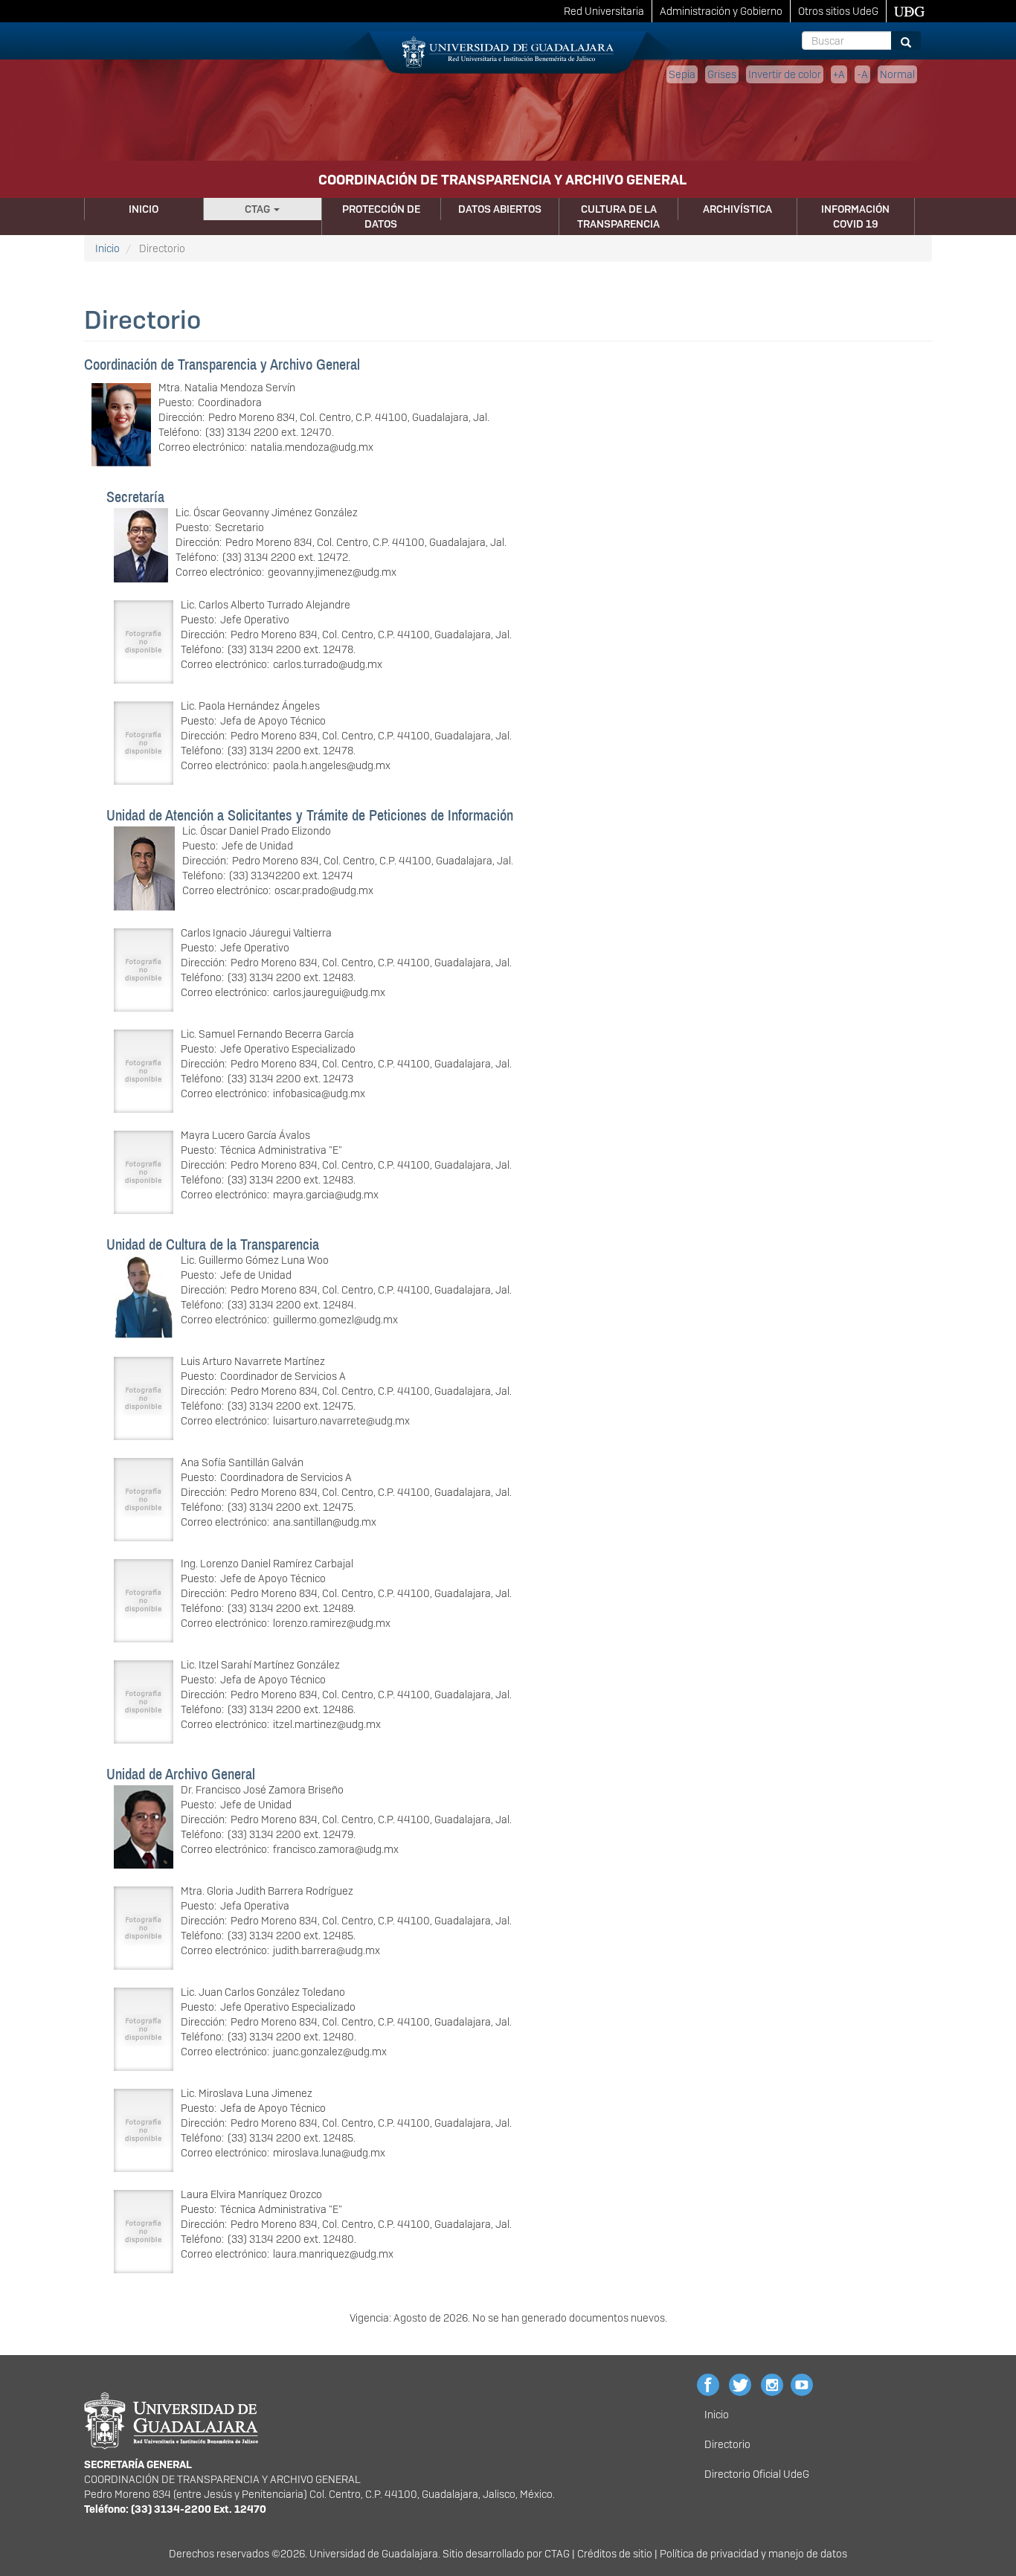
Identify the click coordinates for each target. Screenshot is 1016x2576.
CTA (554, 2554)
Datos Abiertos (500, 209)
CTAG (258, 209)
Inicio (144, 209)
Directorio (727, 2444)
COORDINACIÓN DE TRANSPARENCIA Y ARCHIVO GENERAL (502, 180)
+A (839, 74)
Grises (722, 74)
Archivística (737, 209)
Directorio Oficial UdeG (757, 2474)
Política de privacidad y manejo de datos (753, 2554)
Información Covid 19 (855, 216)
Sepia (682, 74)
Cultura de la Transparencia (618, 216)
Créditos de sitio (615, 2554)
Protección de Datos (381, 216)
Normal (897, 74)
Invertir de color (785, 74)
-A (862, 74)
